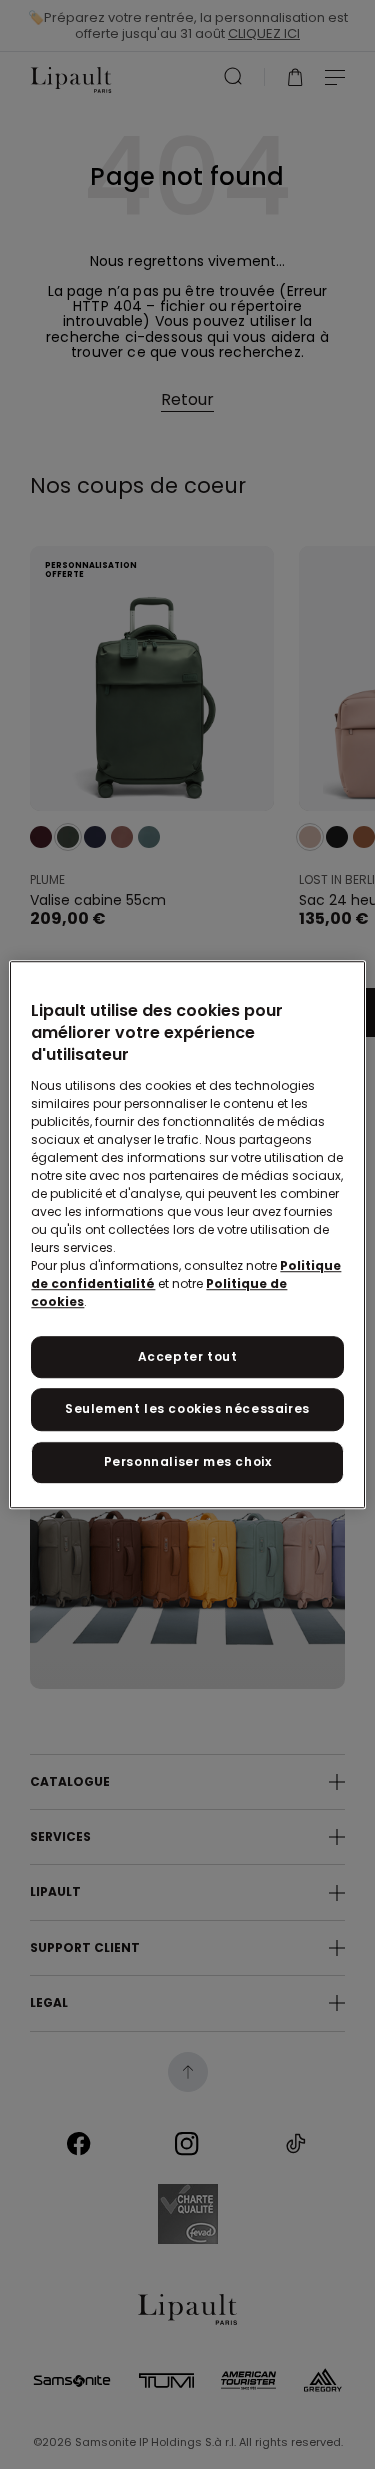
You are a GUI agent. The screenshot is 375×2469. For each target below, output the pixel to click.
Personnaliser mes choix (188, 1461)
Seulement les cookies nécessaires (187, 1409)
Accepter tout (188, 1356)
